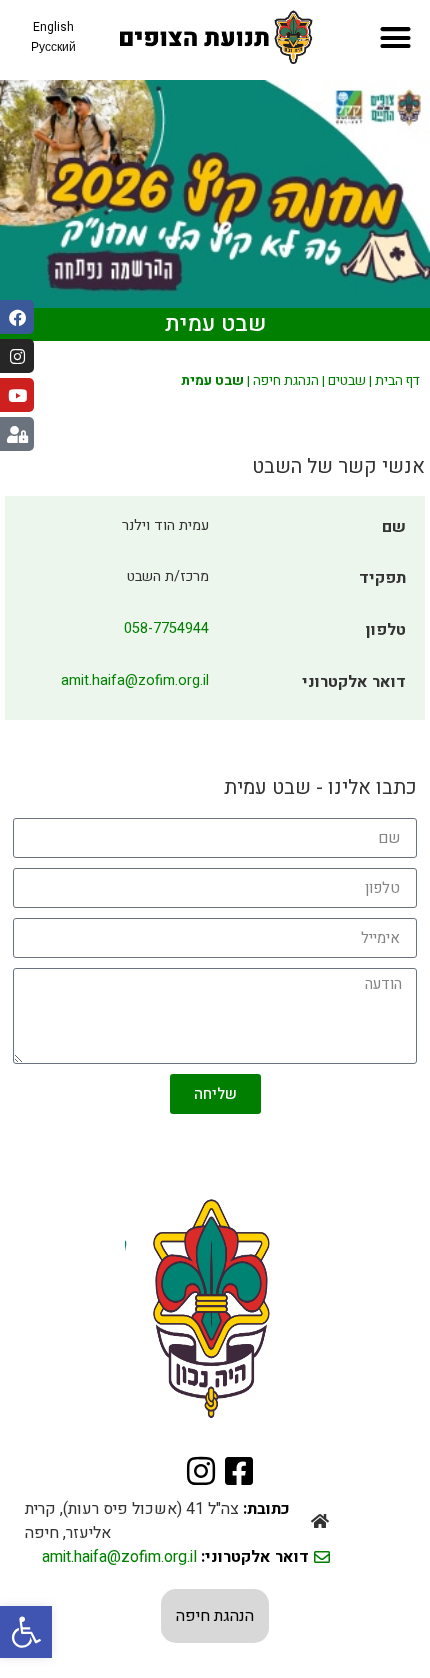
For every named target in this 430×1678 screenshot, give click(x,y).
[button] (26, 1632)
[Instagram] (17, 356)
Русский (53, 47)
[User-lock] (17, 434)
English (53, 27)
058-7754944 (166, 628)
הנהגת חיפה (286, 381)
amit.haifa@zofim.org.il (135, 680)
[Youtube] (17, 395)
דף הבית (397, 381)
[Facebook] (17, 317)
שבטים (347, 381)
